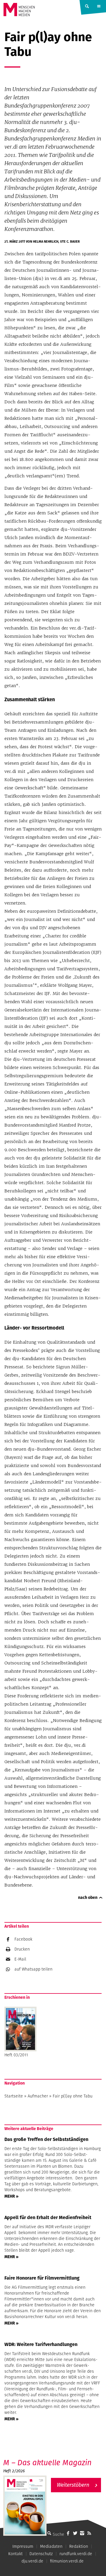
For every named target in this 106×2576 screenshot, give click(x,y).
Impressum (23, 2546)
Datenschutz (41, 2554)
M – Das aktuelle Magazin (47, 2462)
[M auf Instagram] (82, 2533)
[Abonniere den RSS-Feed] (89, 2533)
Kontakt (15, 2554)
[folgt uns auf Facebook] (68, 2533)
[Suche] (49, 2533)
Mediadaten (51, 2546)
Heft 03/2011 (16, 2055)
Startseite (14, 2096)
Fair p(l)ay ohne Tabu (73, 2096)
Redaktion (79, 2546)
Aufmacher (38, 2096)
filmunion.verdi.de (67, 2561)
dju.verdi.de (32, 2561)
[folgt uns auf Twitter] (75, 2533)
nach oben (88, 1897)
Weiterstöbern (73, 2485)
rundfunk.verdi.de (76, 2554)
